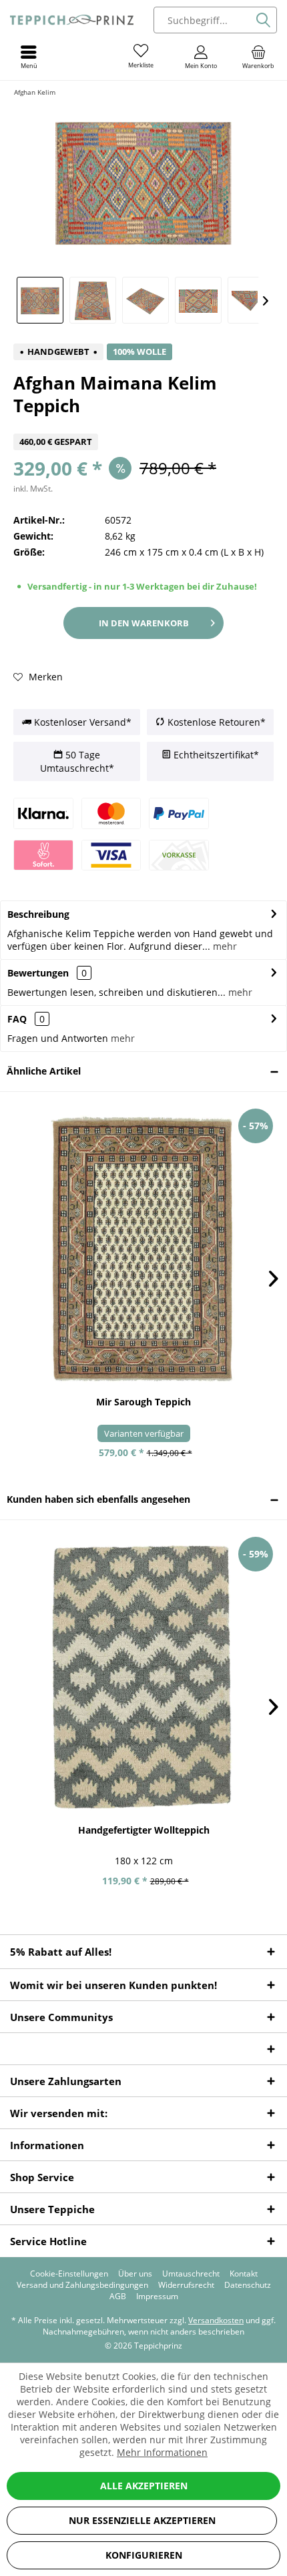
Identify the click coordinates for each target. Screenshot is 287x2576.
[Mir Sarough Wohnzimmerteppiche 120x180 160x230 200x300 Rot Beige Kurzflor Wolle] (143, 1249)
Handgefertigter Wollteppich (144, 1830)
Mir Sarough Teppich (143, 1402)
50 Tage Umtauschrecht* (77, 761)
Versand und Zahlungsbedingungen (82, 2285)
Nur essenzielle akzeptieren (142, 2520)
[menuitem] (258, 57)
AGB (118, 2297)
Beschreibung (38, 914)
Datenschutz (248, 2285)
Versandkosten (216, 2320)
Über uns (135, 2274)
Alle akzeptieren (144, 2486)
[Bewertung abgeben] (143, 425)
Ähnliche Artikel (44, 1071)
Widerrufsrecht (186, 2285)
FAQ (26, 1019)
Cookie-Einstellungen (69, 2274)
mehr (224, 946)
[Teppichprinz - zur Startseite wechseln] (72, 20)
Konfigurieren (144, 2555)
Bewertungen (38, 973)
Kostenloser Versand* (81, 722)
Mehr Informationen (162, 2452)
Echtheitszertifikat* (215, 755)
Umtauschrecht (191, 2274)
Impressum (157, 2297)
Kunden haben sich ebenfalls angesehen (98, 1499)
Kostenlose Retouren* (215, 722)
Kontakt (244, 2274)
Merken (44, 677)
